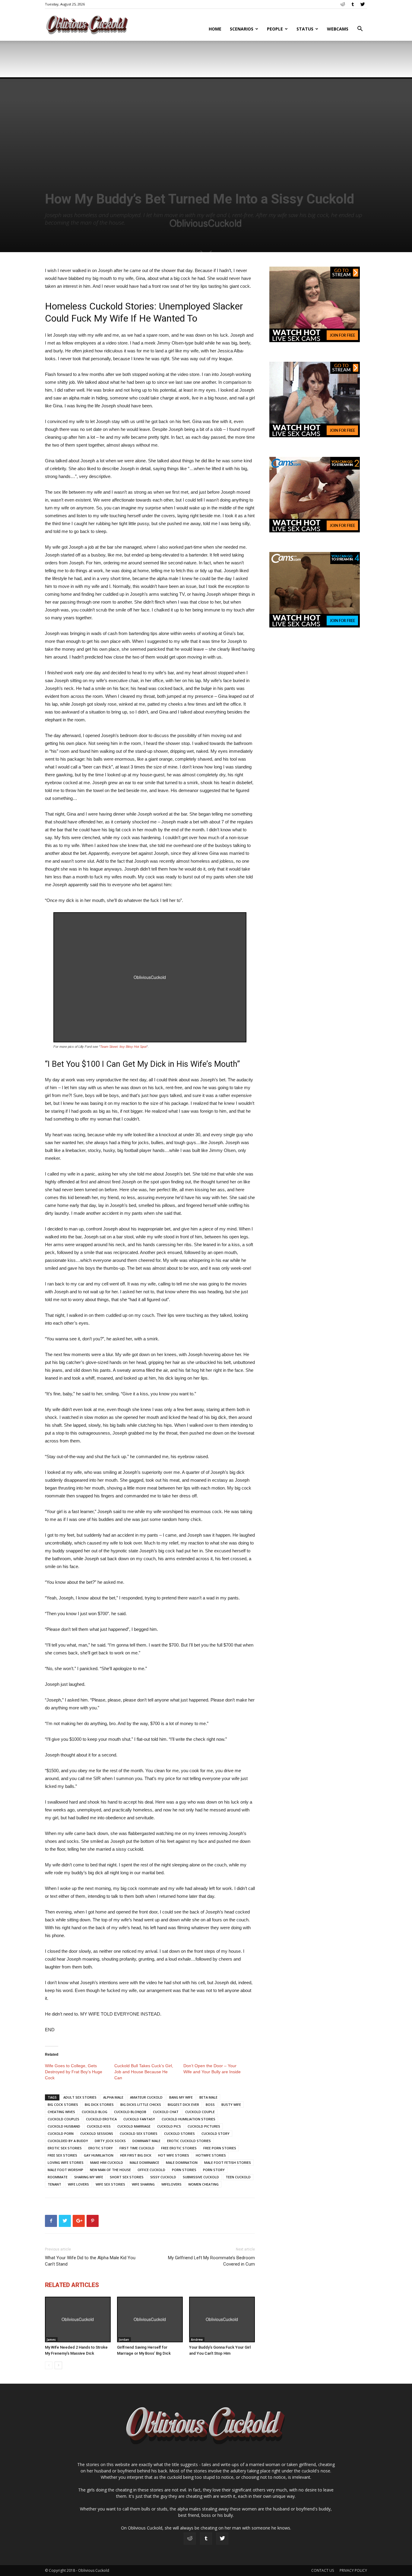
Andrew (197, 2340)
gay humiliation (99, 2155)
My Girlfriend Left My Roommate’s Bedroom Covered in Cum (211, 2261)
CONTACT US (323, 2570)
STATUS (305, 29)
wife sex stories (110, 2184)
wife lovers (78, 2184)
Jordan (124, 2340)
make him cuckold (107, 2162)
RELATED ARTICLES (72, 2285)
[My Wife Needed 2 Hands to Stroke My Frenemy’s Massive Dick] (78, 2319)
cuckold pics (169, 2126)
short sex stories (127, 2177)
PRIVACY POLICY (353, 2570)
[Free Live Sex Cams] (315, 531)
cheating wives (61, 2112)
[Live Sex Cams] (315, 436)
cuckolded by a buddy (68, 2141)
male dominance (144, 2162)
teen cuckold (238, 2177)
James (51, 2340)
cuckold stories (179, 2133)
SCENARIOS (242, 29)
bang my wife (181, 2097)
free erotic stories (179, 2148)
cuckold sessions (97, 2133)
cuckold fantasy (139, 2119)
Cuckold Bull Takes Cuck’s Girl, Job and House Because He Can (144, 2072)
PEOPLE (275, 29)
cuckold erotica (101, 2119)
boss (210, 2104)
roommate (58, 2177)
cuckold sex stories (139, 2133)
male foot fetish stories (228, 2162)
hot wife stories (174, 2155)
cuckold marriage (134, 2126)
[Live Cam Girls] (315, 341)
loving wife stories (66, 2162)
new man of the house (110, 2170)
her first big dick (136, 2155)
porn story (214, 2170)
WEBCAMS (338, 29)
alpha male (113, 2097)
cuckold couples (63, 2119)
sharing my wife (89, 2177)
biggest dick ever (183, 2104)
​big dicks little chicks (141, 2104)
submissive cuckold (201, 2177)
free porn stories (220, 2148)
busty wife (231, 2104)
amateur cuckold (146, 2097)
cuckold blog (95, 2112)
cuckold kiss (99, 2126)
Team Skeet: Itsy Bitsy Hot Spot (123, 1047)
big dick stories (99, 2104)
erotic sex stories (65, 2148)
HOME (215, 29)
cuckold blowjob (130, 2112)
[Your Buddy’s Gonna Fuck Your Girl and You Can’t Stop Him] (222, 2319)
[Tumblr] (353, 4)
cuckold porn (61, 2133)
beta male (208, 2097)
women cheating (203, 2184)
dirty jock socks (110, 2141)
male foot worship (65, 2170)
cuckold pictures (204, 2126)
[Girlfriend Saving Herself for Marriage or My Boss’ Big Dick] (150, 2319)
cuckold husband (64, 2126)
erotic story (101, 2148)
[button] (360, 29)
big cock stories (63, 2104)
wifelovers (171, 2184)
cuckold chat (166, 2112)
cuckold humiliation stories (189, 2119)
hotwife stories (211, 2155)
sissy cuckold (163, 2177)
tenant (54, 2184)
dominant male (146, 2141)
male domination (182, 2162)
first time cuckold (137, 2148)
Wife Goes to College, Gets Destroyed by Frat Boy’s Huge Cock (74, 2072)
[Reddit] (343, 4)
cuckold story (216, 2133)
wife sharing (143, 2184)
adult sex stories (80, 2097)
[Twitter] (363, 4)
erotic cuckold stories (189, 2141)
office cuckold (151, 2170)
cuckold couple (200, 2112)
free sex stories (62, 2155)
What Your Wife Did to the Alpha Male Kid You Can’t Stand (90, 2261)
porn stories (184, 2170)
